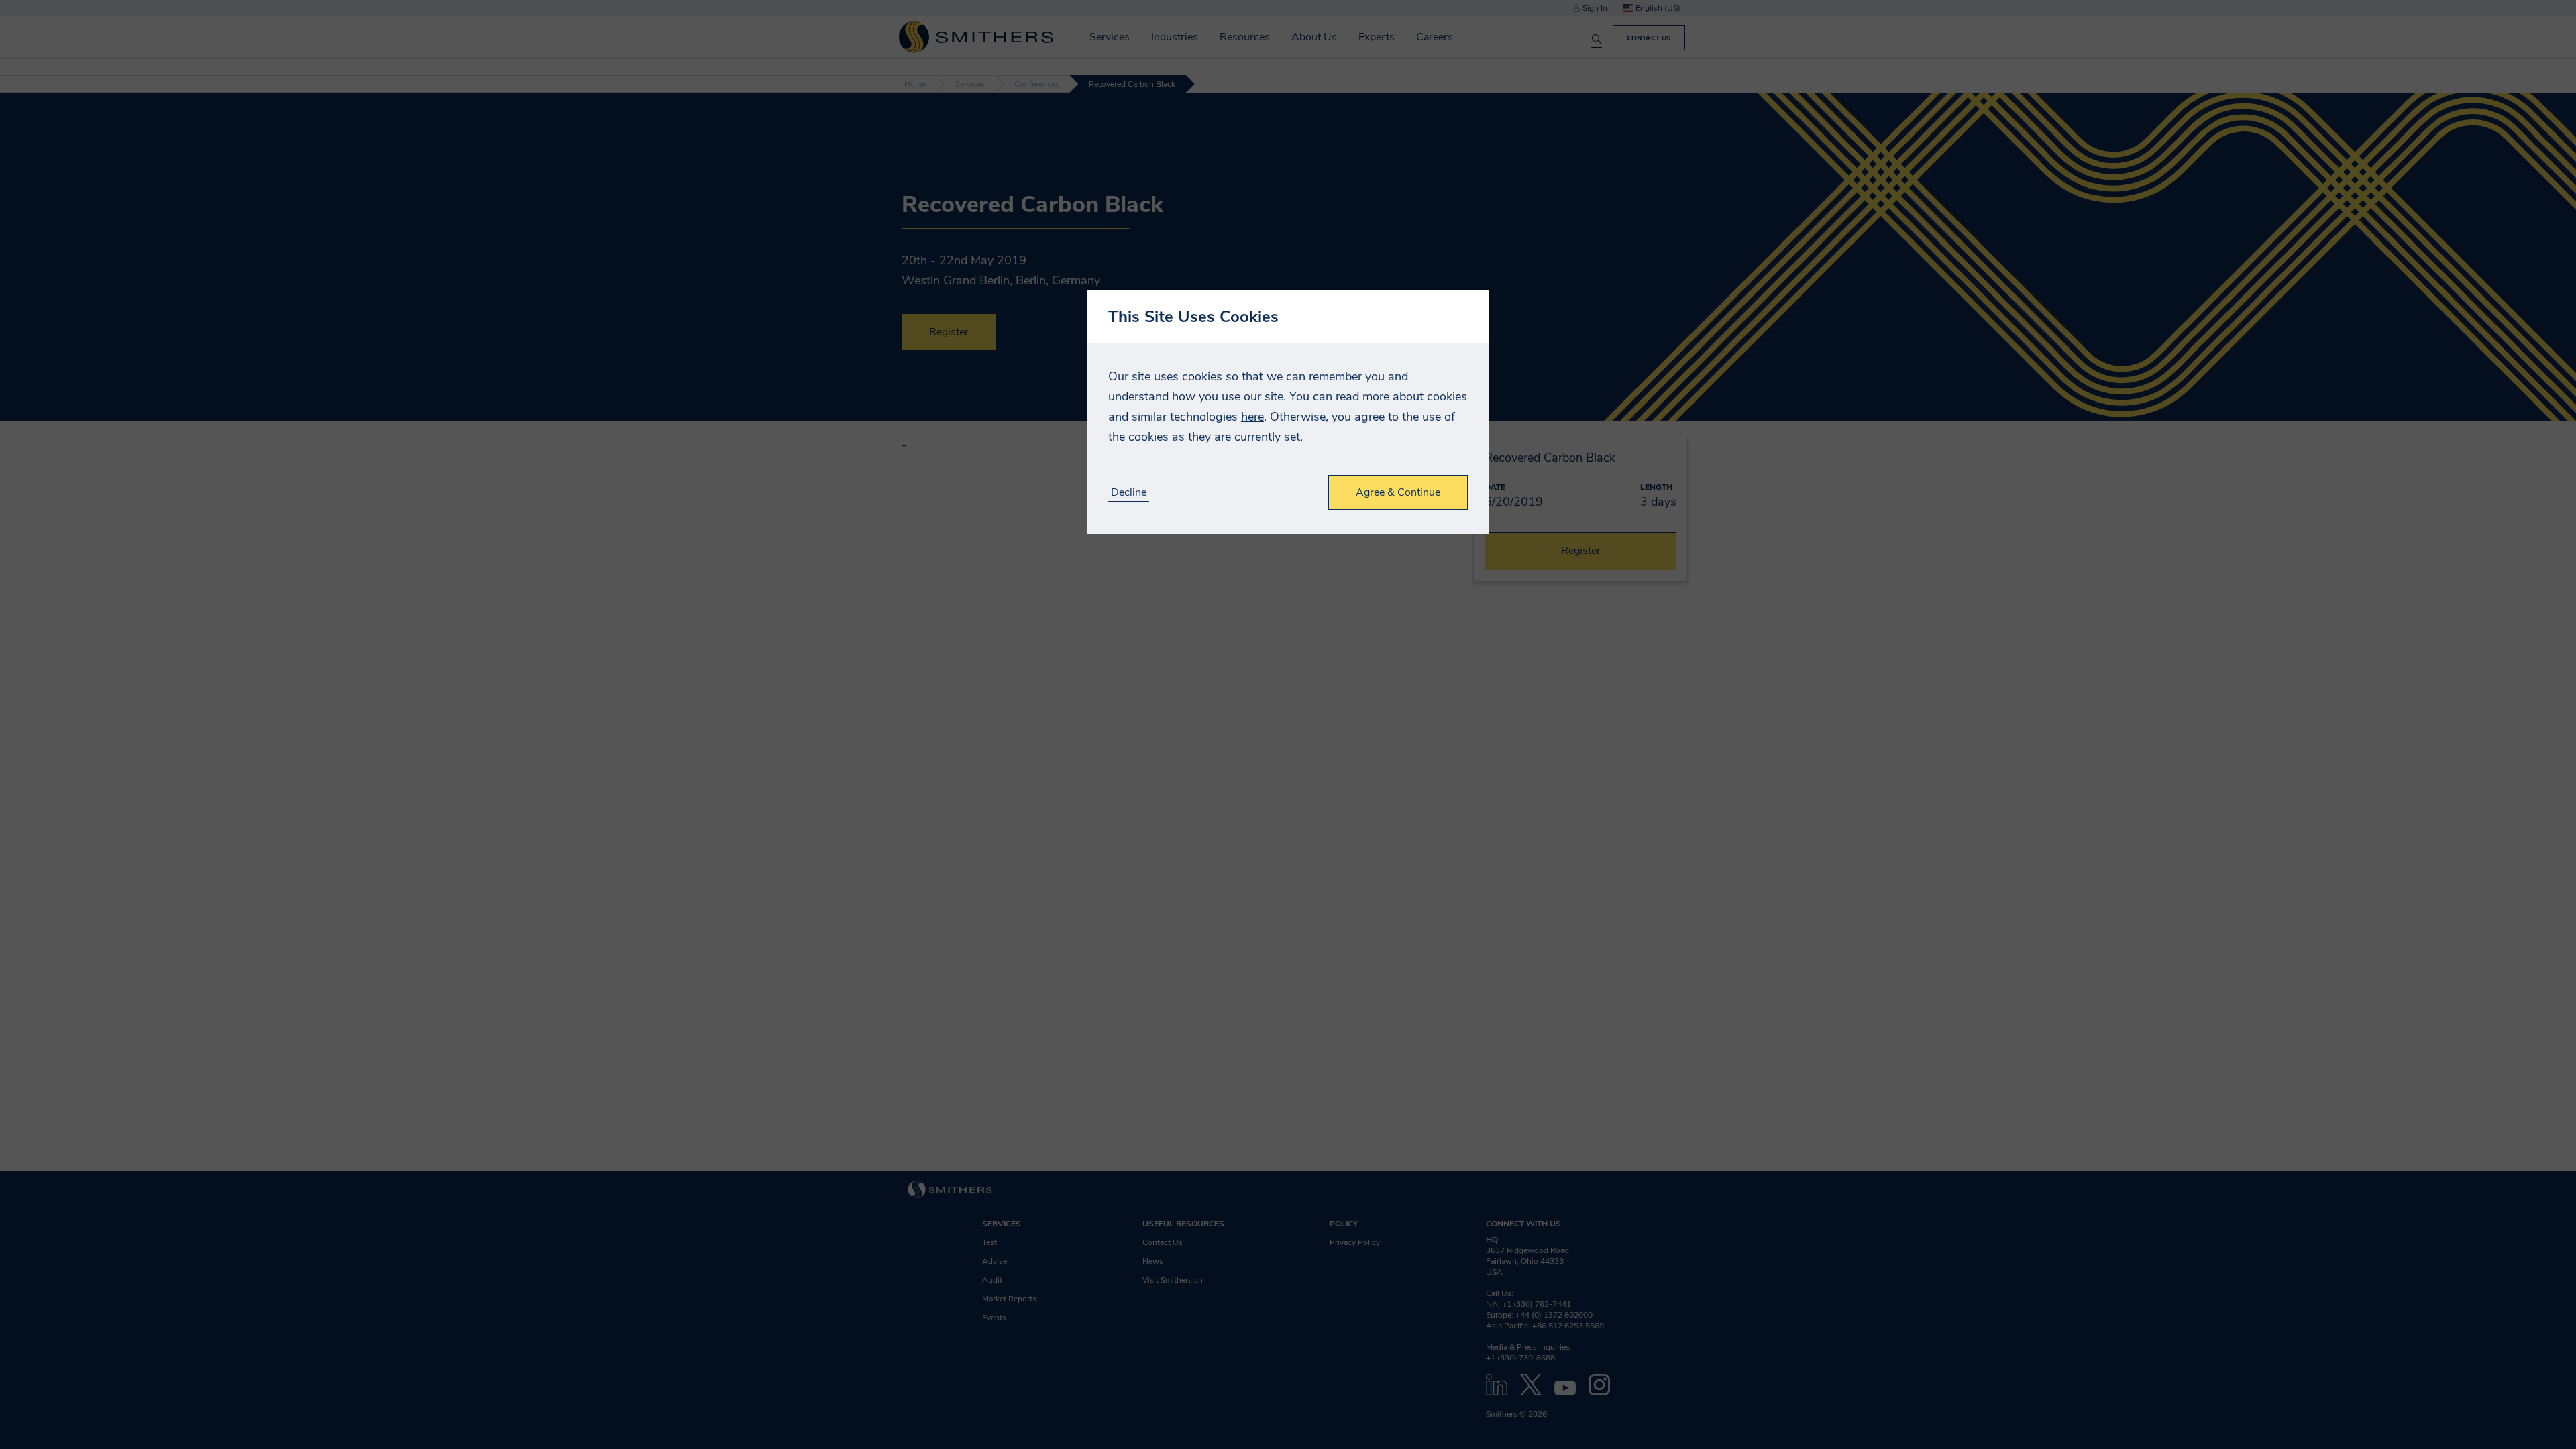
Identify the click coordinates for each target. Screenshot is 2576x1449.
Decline (1129, 493)
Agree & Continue (1398, 492)
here (1252, 417)
